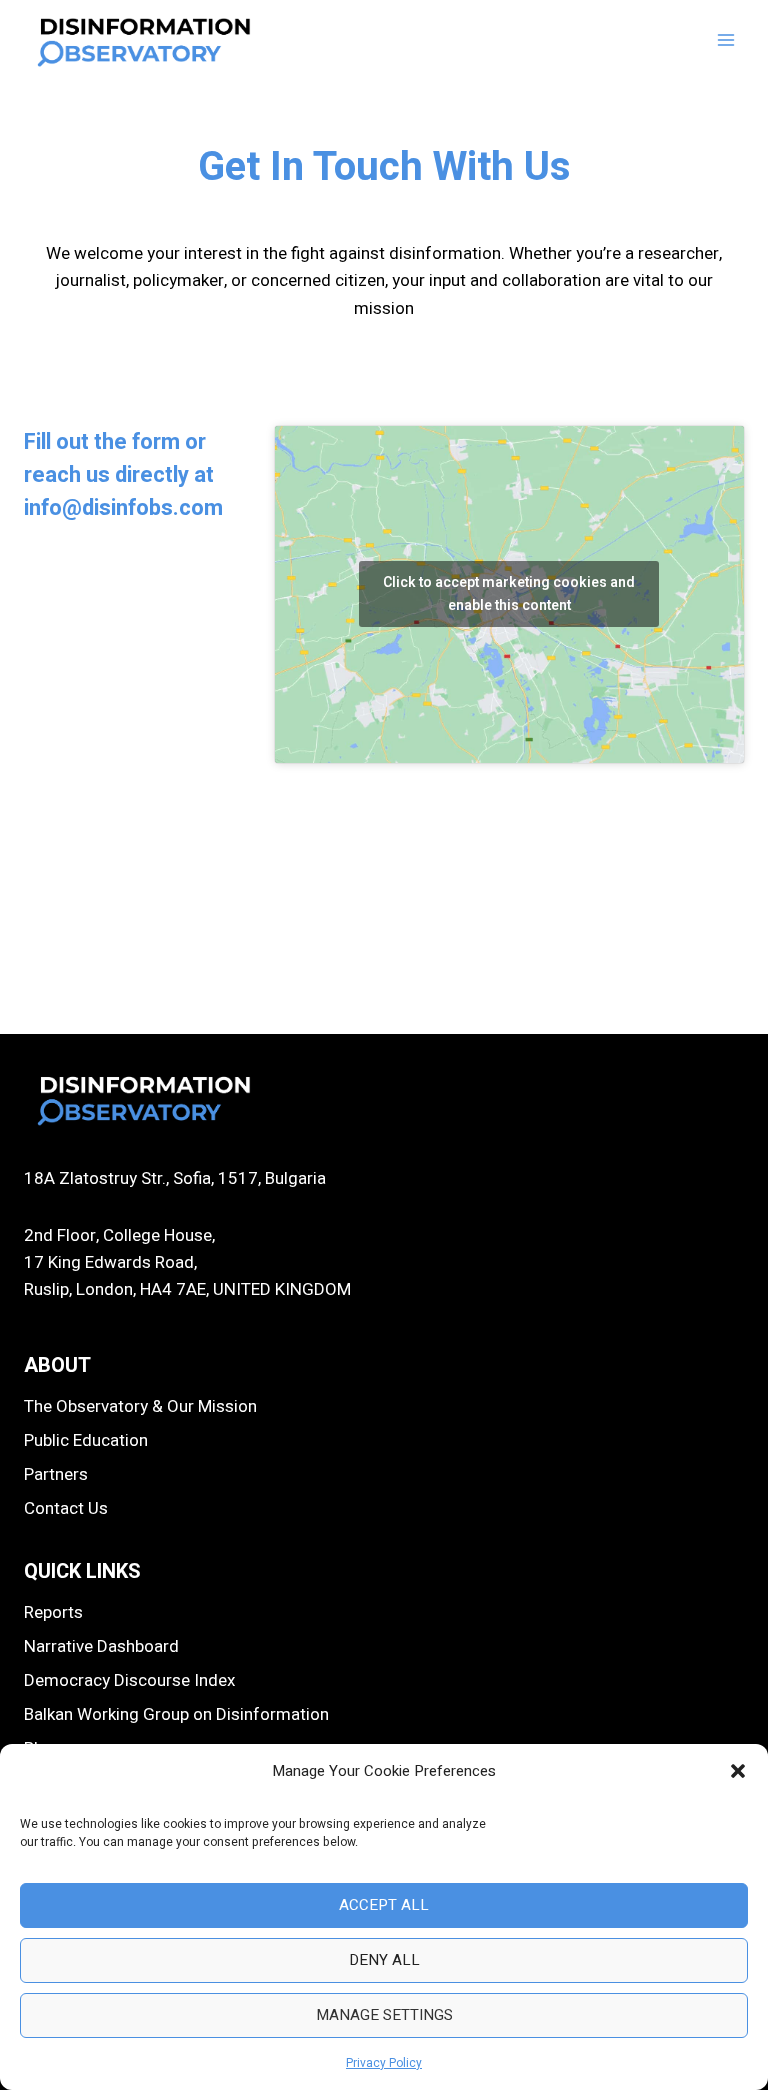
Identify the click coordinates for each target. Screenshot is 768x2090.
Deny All (384, 1960)
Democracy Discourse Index (129, 1680)
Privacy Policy (384, 2063)
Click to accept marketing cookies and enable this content (509, 594)
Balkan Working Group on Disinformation (176, 1714)
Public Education (86, 1440)
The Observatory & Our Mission (140, 1406)
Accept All (384, 1905)
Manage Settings (384, 2015)
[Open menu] (725, 39)
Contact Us (66, 1508)
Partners (56, 1474)
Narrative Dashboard (101, 1646)
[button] (738, 1771)
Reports (53, 1612)
